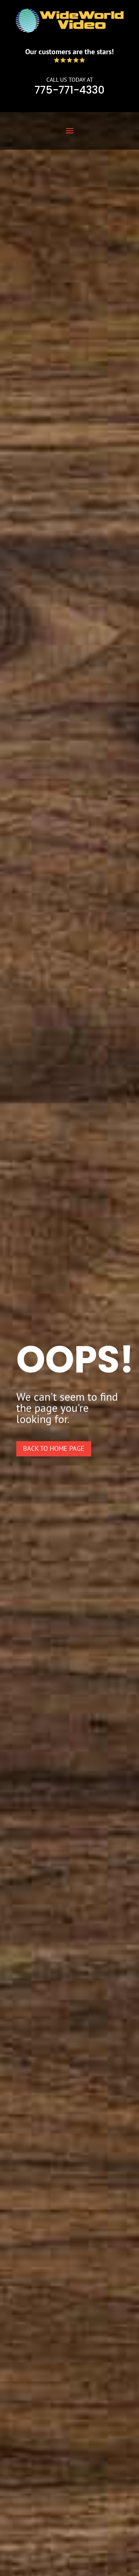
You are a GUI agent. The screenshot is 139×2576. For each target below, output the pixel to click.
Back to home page (54, 1448)
